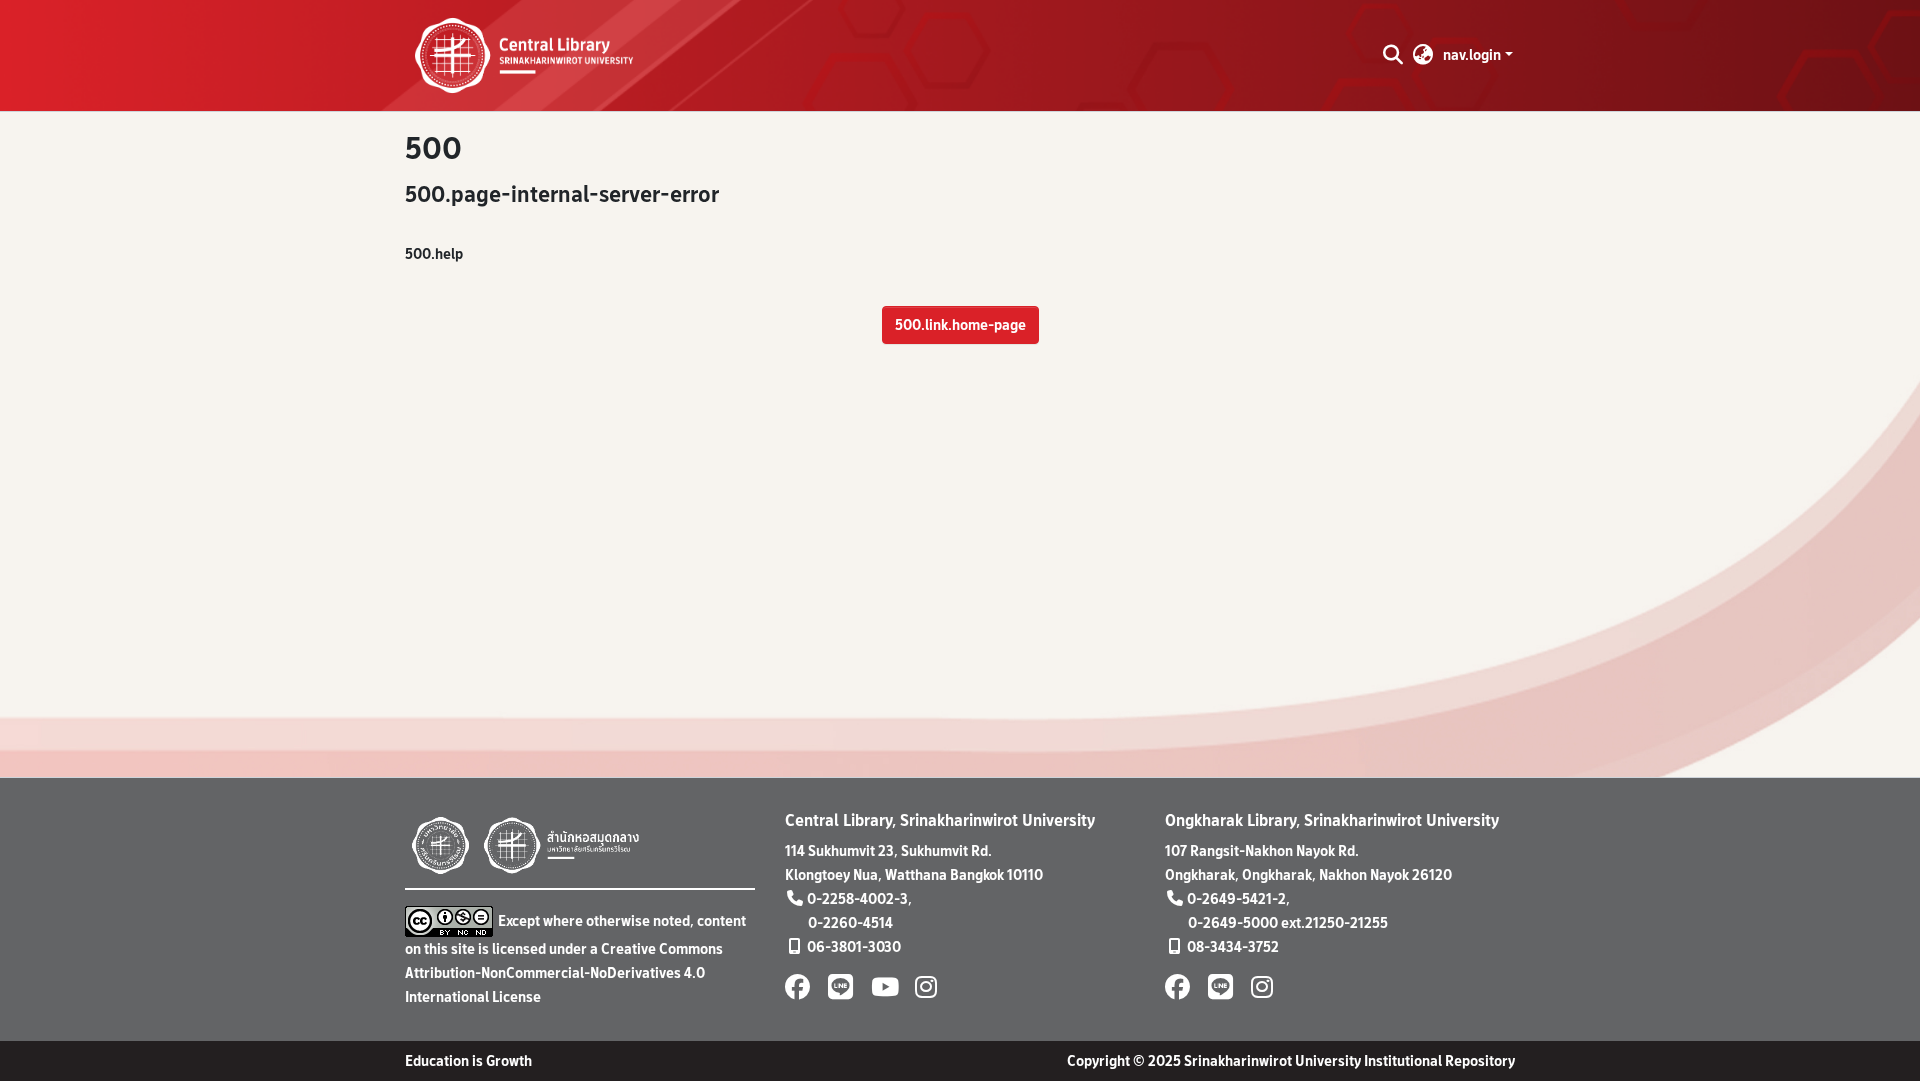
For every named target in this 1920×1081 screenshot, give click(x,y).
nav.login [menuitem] (1472, 54)
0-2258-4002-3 (857, 898)
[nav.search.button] (1392, 55)
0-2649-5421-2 (1236, 898)
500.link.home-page (960, 324)
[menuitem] (1423, 55)
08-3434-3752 (1233, 946)
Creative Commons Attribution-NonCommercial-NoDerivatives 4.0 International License (564, 972)
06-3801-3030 (854, 946)
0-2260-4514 (850, 922)
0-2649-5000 (1233, 922)
